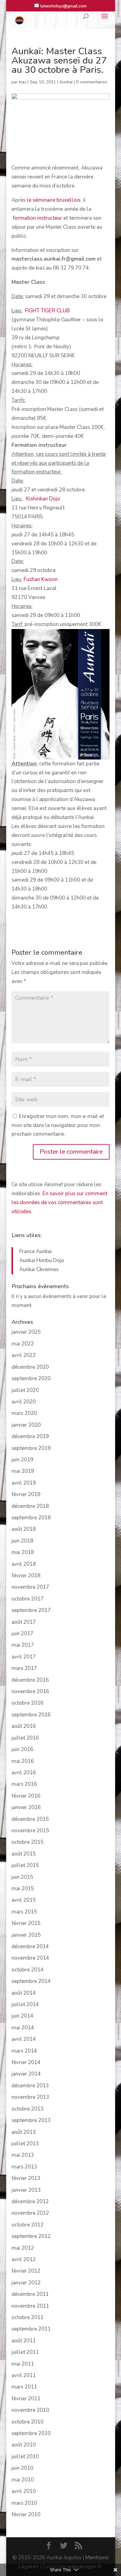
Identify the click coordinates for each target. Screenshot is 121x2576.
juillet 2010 (25, 2457)
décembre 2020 (30, 1367)
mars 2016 (24, 1784)
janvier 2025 (26, 1332)
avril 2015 (24, 1900)
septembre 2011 (31, 2329)
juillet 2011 (25, 2352)
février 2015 (26, 1923)
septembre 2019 (31, 1448)
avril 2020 (24, 1402)
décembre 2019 (30, 1436)
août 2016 (24, 1726)
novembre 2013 (30, 2097)
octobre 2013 (27, 2109)
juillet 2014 (25, 2004)
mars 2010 (24, 2503)
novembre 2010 (30, 2410)
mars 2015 (24, 1912)
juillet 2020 (25, 1390)
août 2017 (24, 1622)
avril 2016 (24, 1773)
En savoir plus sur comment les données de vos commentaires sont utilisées (59, 1202)
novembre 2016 (30, 1691)
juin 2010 (22, 2468)
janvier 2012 (26, 2283)
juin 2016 (22, 1749)
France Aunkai (36, 1251)
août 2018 (24, 1529)
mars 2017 (24, 1668)
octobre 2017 (27, 1599)
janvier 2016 (26, 1807)
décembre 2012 (30, 2202)
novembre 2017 (30, 1587)
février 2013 (26, 2178)
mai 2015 (23, 1889)
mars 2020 (24, 1413)
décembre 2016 (30, 1680)
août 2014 (24, 1993)
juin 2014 (22, 2016)
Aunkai (66, 82)
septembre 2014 (31, 1981)
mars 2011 (24, 2387)
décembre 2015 (30, 1819)
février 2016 (26, 1796)
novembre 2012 (30, 2213)
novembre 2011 (30, 2306)
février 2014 (26, 2062)
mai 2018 (23, 1552)
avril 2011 (24, 2375)
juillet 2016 (25, 1738)
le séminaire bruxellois (54, 200)
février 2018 (26, 1576)
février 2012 (26, 2271)
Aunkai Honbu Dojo (42, 1260)
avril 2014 (24, 2039)
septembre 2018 (31, 1518)
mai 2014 (23, 2028)
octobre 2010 (27, 2422)
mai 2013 (23, 2155)
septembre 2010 (31, 2433)
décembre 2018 (30, 1506)
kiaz (23, 82)
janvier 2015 (26, 1935)
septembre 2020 (31, 1378)
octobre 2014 (27, 1970)
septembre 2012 (31, 2236)
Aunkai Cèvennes (39, 1269)
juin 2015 (22, 1877)
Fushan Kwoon (41, 579)
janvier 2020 (26, 1425)
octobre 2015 (27, 1842)
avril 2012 (24, 2259)
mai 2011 (23, 2364)
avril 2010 (24, 2491)
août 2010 (24, 2445)
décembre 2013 (30, 2086)
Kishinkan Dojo (43, 499)
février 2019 (26, 1494)
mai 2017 (23, 1645)
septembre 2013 (31, 2120)
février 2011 (26, 2399)
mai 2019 (23, 1471)
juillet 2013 (25, 2144)
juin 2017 (22, 1634)
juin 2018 (22, 1541)
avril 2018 (24, 1564)
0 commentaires (92, 82)
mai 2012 (23, 2248)
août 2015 (24, 1854)
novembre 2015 (30, 1831)
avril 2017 (24, 1657)
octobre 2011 (27, 2317)
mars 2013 (24, 2167)
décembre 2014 (30, 1946)
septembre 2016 (31, 1715)
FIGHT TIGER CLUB (47, 311)
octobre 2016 (27, 1703)
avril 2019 (24, 1483)
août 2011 (24, 2341)
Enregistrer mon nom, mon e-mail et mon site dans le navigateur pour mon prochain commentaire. (58, 1125)
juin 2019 (22, 1460)
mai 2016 (23, 1761)
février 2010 (26, 2514)
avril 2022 (24, 1355)
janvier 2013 (26, 2190)
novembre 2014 (30, 1958)
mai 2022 (23, 1344)
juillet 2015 (25, 1865)
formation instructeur (37, 218)
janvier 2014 (26, 2074)
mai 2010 (23, 2480)
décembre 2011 (30, 2294)
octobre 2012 (27, 2225)
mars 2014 (24, 2051)
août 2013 (24, 2132)
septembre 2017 (31, 1610)
